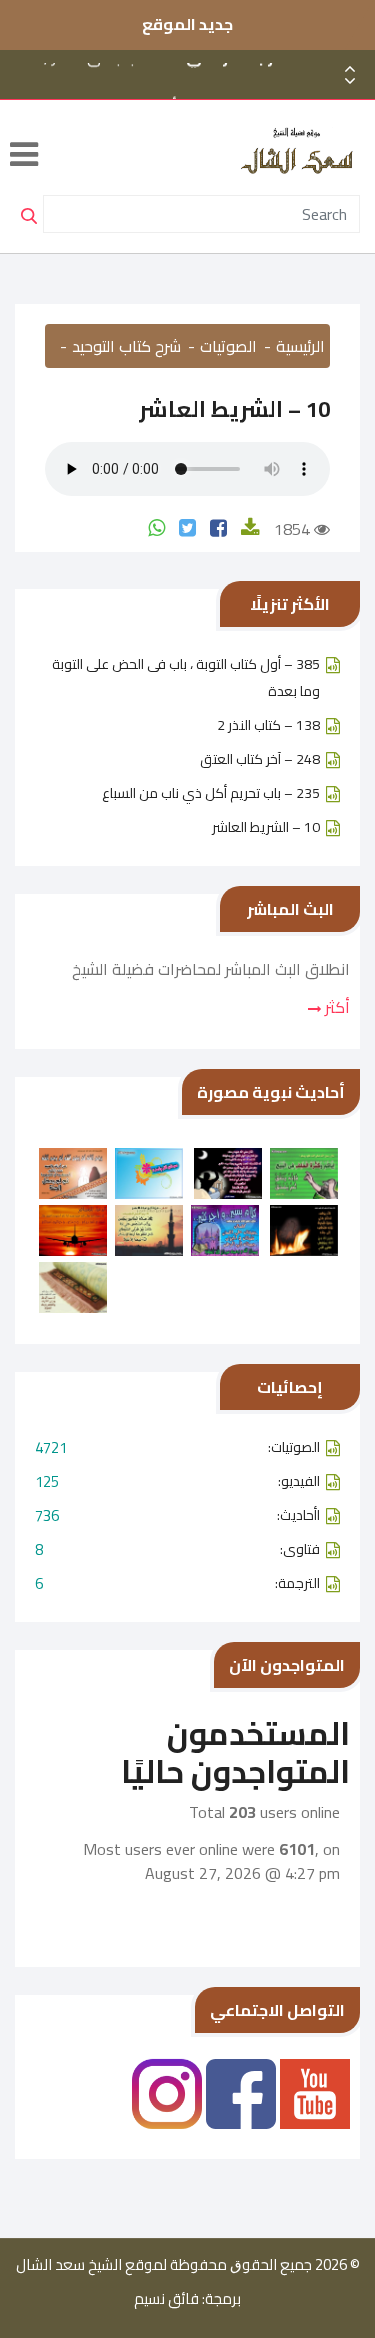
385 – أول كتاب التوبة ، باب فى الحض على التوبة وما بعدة (186, 677)
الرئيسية (300, 346)
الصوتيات (228, 346)
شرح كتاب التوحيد (126, 346)
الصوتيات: (177, 1447)
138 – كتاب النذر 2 (268, 725)
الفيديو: (177, 1481)
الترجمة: (177, 1583)
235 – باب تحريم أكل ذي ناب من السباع (211, 793)
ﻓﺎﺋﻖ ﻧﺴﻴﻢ (166, 2299)
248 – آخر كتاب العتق (260, 759)
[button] (350, 81)
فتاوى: (177, 1549)
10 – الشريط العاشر (266, 827)
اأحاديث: (177, 1515)
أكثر (335, 1007)
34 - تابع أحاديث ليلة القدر (202, 95)
